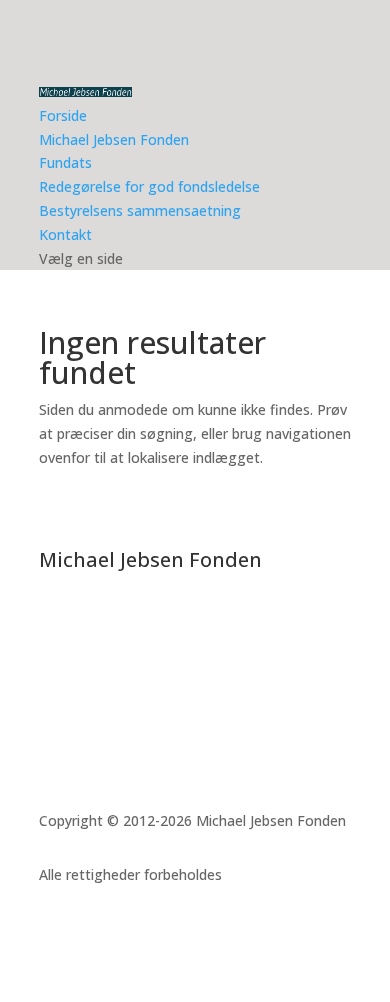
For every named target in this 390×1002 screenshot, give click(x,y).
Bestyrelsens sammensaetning (140, 210)
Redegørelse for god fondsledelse (149, 186)
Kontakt (65, 234)
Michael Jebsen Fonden (114, 139)
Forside (63, 115)
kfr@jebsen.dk (118, 706)
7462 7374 (97, 682)
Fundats (65, 162)
